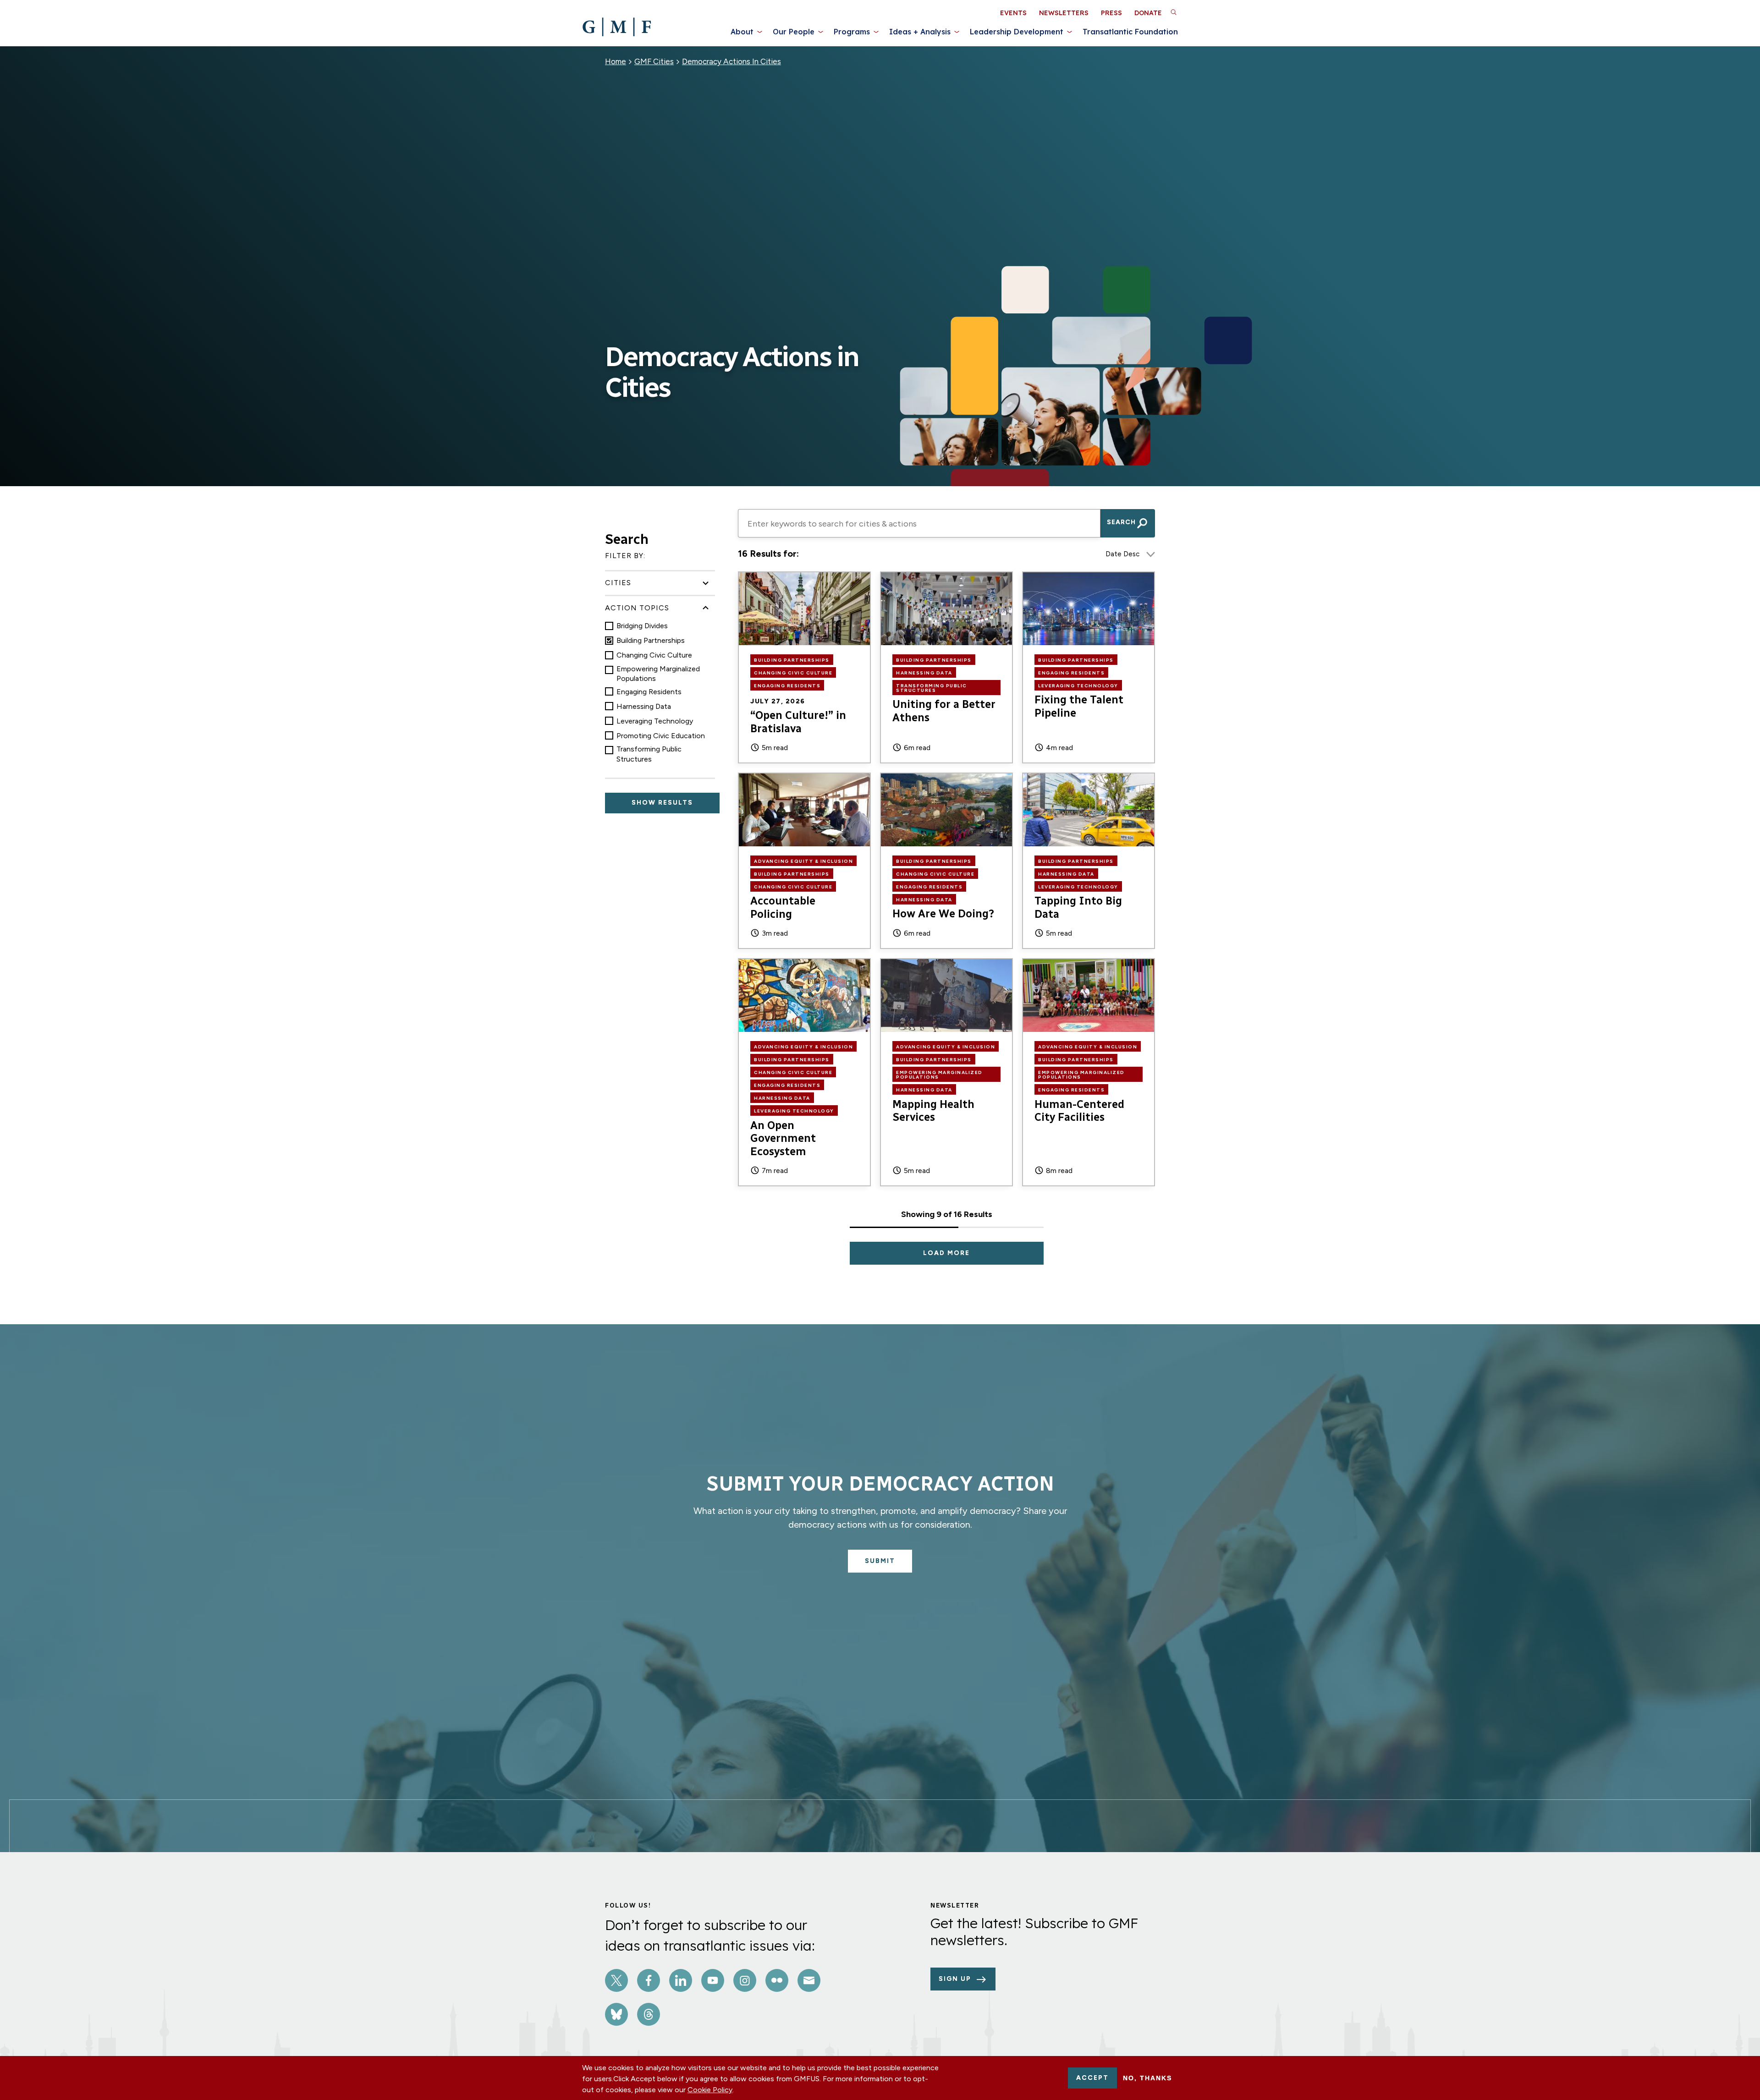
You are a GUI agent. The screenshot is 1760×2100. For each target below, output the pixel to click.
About (742, 32)
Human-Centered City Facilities (1079, 1111)
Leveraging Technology (655, 721)
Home (616, 61)
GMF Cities (654, 61)
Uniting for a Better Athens (944, 711)
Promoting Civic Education (661, 736)
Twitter (616, 1980)
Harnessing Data (644, 706)
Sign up (955, 1979)
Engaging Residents (649, 692)
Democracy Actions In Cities (731, 61)
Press (1111, 13)
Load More (946, 1253)
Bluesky (616, 2014)
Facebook (649, 1980)
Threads (649, 2014)
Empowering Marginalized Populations (658, 674)
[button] (1173, 12)
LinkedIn (681, 1980)
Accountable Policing (783, 907)
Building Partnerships (651, 640)
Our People (794, 32)
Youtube (713, 1980)
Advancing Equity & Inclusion (803, 861)
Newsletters (1064, 13)
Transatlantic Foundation (1130, 32)
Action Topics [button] (637, 608)
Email (809, 1980)
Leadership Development (1017, 32)
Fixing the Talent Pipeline (1079, 706)
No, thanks (1147, 2078)
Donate (1148, 13)
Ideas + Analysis (920, 32)
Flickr (777, 1980)
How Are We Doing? (943, 913)
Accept (1092, 2078)
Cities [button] (618, 583)
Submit (880, 1561)
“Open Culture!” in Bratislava (798, 722)
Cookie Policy (710, 2090)
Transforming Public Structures (649, 754)
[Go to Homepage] (617, 27)
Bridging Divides (642, 626)
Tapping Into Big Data (1078, 907)
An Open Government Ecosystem (783, 1138)
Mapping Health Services (933, 1111)
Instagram (745, 1980)
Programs (852, 32)
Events (1013, 13)
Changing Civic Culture (654, 655)
